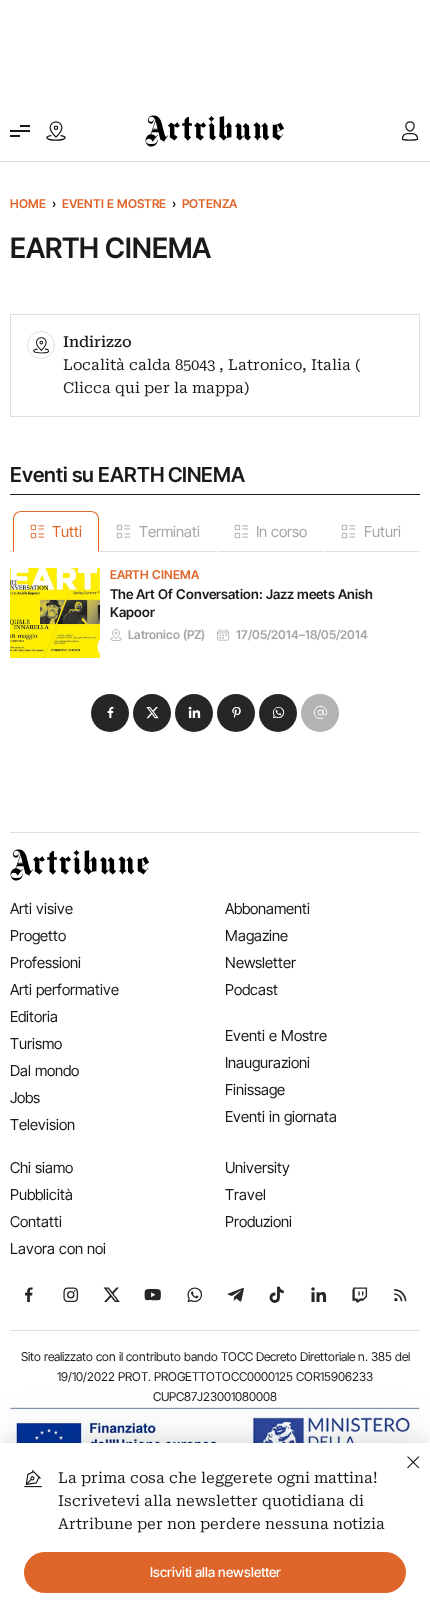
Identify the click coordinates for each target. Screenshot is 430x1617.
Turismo (36, 1043)
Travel (245, 1194)
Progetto (38, 935)
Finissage (255, 1089)
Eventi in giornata (281, 1116)
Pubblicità (41, 1194)
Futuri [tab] (382, 531)
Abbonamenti (267, 908)
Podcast (251, 989)
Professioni (45, 962)
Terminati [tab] (169, 531)
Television (42, 1124)
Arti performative (64, 989)
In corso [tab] (281, 531)
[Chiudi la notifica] (413, 1459)
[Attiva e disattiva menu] (20, 131)
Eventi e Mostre (114, 203)
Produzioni (258, 1221)
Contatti (36, 1221)
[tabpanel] (215, 605)
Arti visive (41, 908)
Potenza (209, 203)
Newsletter (260, 962)
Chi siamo (41, 1167)
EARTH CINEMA (154, 575)
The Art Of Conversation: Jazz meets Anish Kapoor (241, 603)
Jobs (25, 1097)
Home (28, 203)
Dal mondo (44, 1070)
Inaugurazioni (267, 1062)
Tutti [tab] (67, 531)
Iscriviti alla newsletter (215, 1572)
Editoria (34, 1016)
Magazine (256, 935)
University (257, 1167)
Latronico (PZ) (166, 635)
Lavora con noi (58, 1248)
